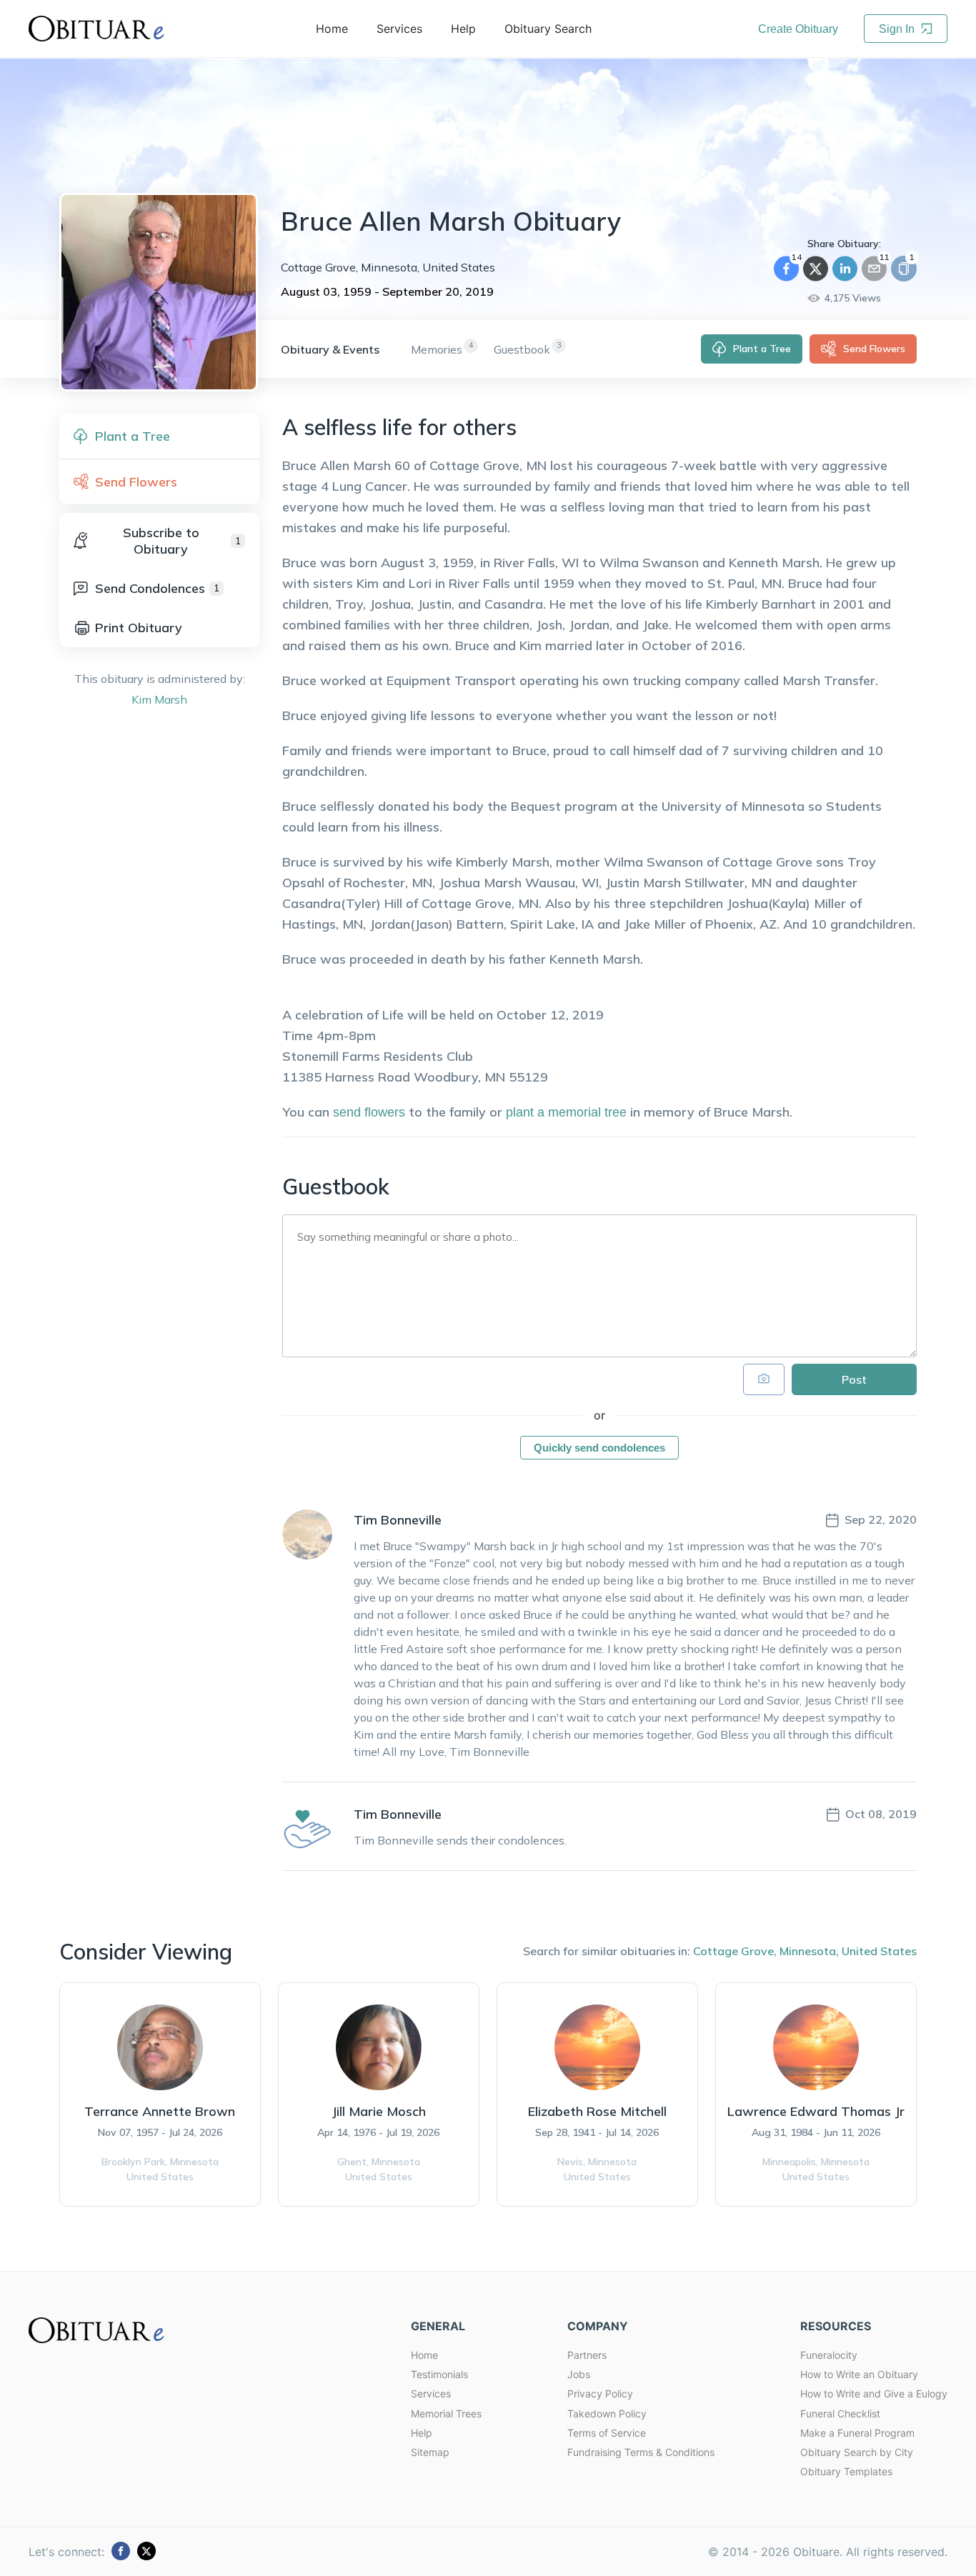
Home (424, 2355)
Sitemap (430, 2452)
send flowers (369, 1112)
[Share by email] (874, 269)
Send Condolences (157, 588)
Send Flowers (874, 349)
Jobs (579, 2374)
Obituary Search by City (857, 2452)
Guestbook (522, 349)
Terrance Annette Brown (160, 2111)
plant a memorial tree (566, 1112)
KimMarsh (159, 699)
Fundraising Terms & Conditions (641, 2452)
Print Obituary (139, 628)
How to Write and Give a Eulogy (874, 2393)
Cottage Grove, (735, 1951)
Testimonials (439, 2374)
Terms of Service (607, 2433)
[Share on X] (816, 269)
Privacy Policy (600, 2393)
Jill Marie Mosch (379, 2111)
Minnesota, (809, 1951)
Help (422, 2433)
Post (854, 1379)
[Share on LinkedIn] (845, 269)
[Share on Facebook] (786, 269)
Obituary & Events (330, 349)
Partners (587, 2355)
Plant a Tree (762, 349)
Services (431, 2393)
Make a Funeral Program (857, 2433)
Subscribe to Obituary (182, 541)
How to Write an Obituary (859, 2374)
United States (879, 1951)
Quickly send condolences (599, 1448)
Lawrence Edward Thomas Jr (816, 2111)
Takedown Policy (607, 2413)
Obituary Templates (846, 2471)
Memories (437, 349)
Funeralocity (829, 2355)
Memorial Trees (446, 2413)
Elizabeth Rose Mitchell (597, 2111)
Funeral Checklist (840, 2413)
